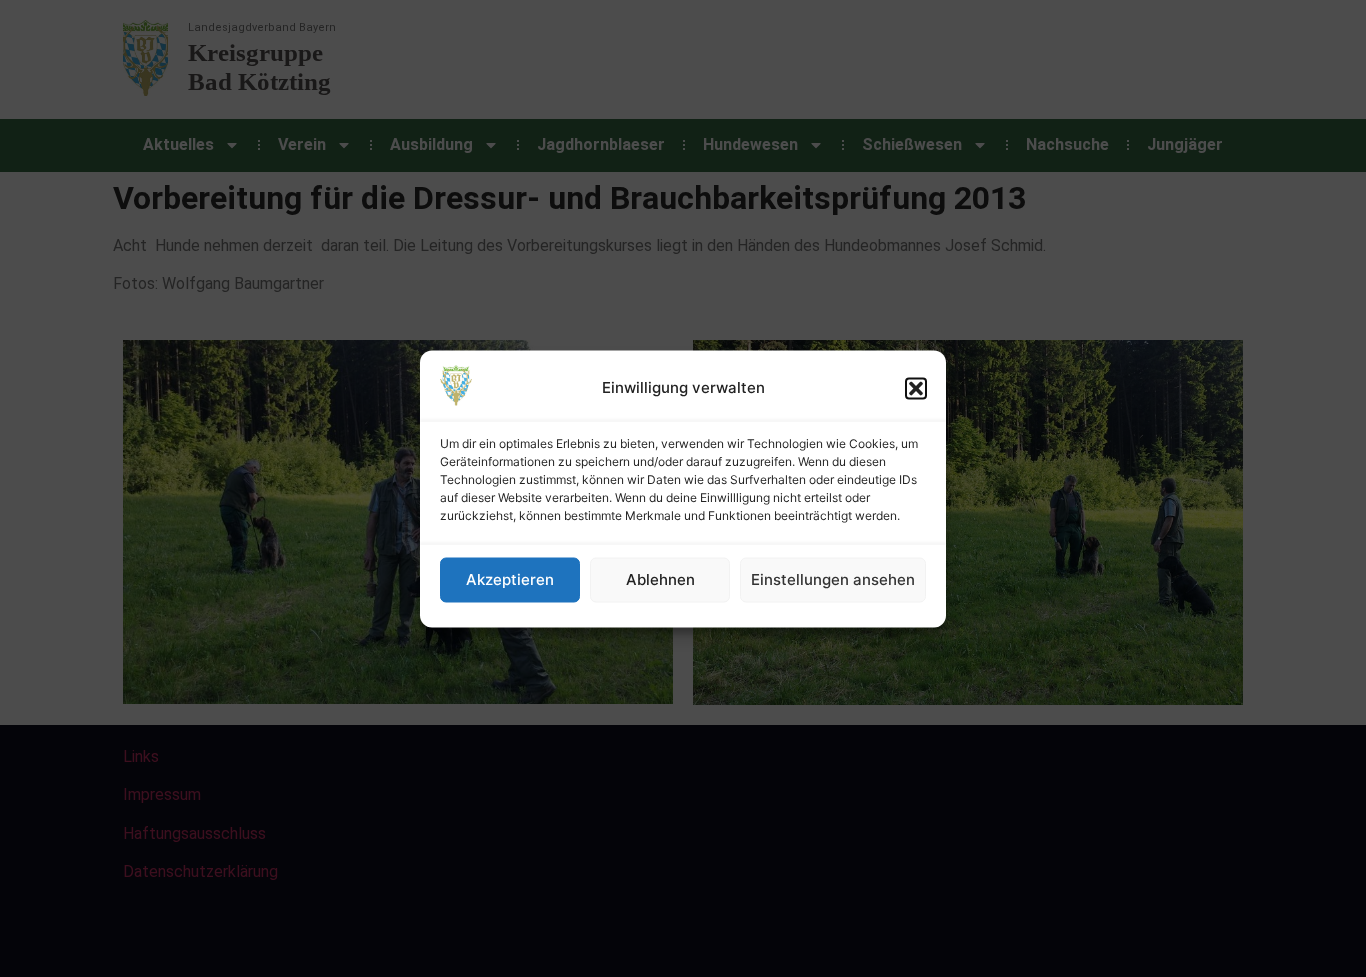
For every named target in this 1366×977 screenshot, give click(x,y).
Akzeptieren (510, 579)
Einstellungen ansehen (833, 579)
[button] (916, 388)
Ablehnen (660, 579)
